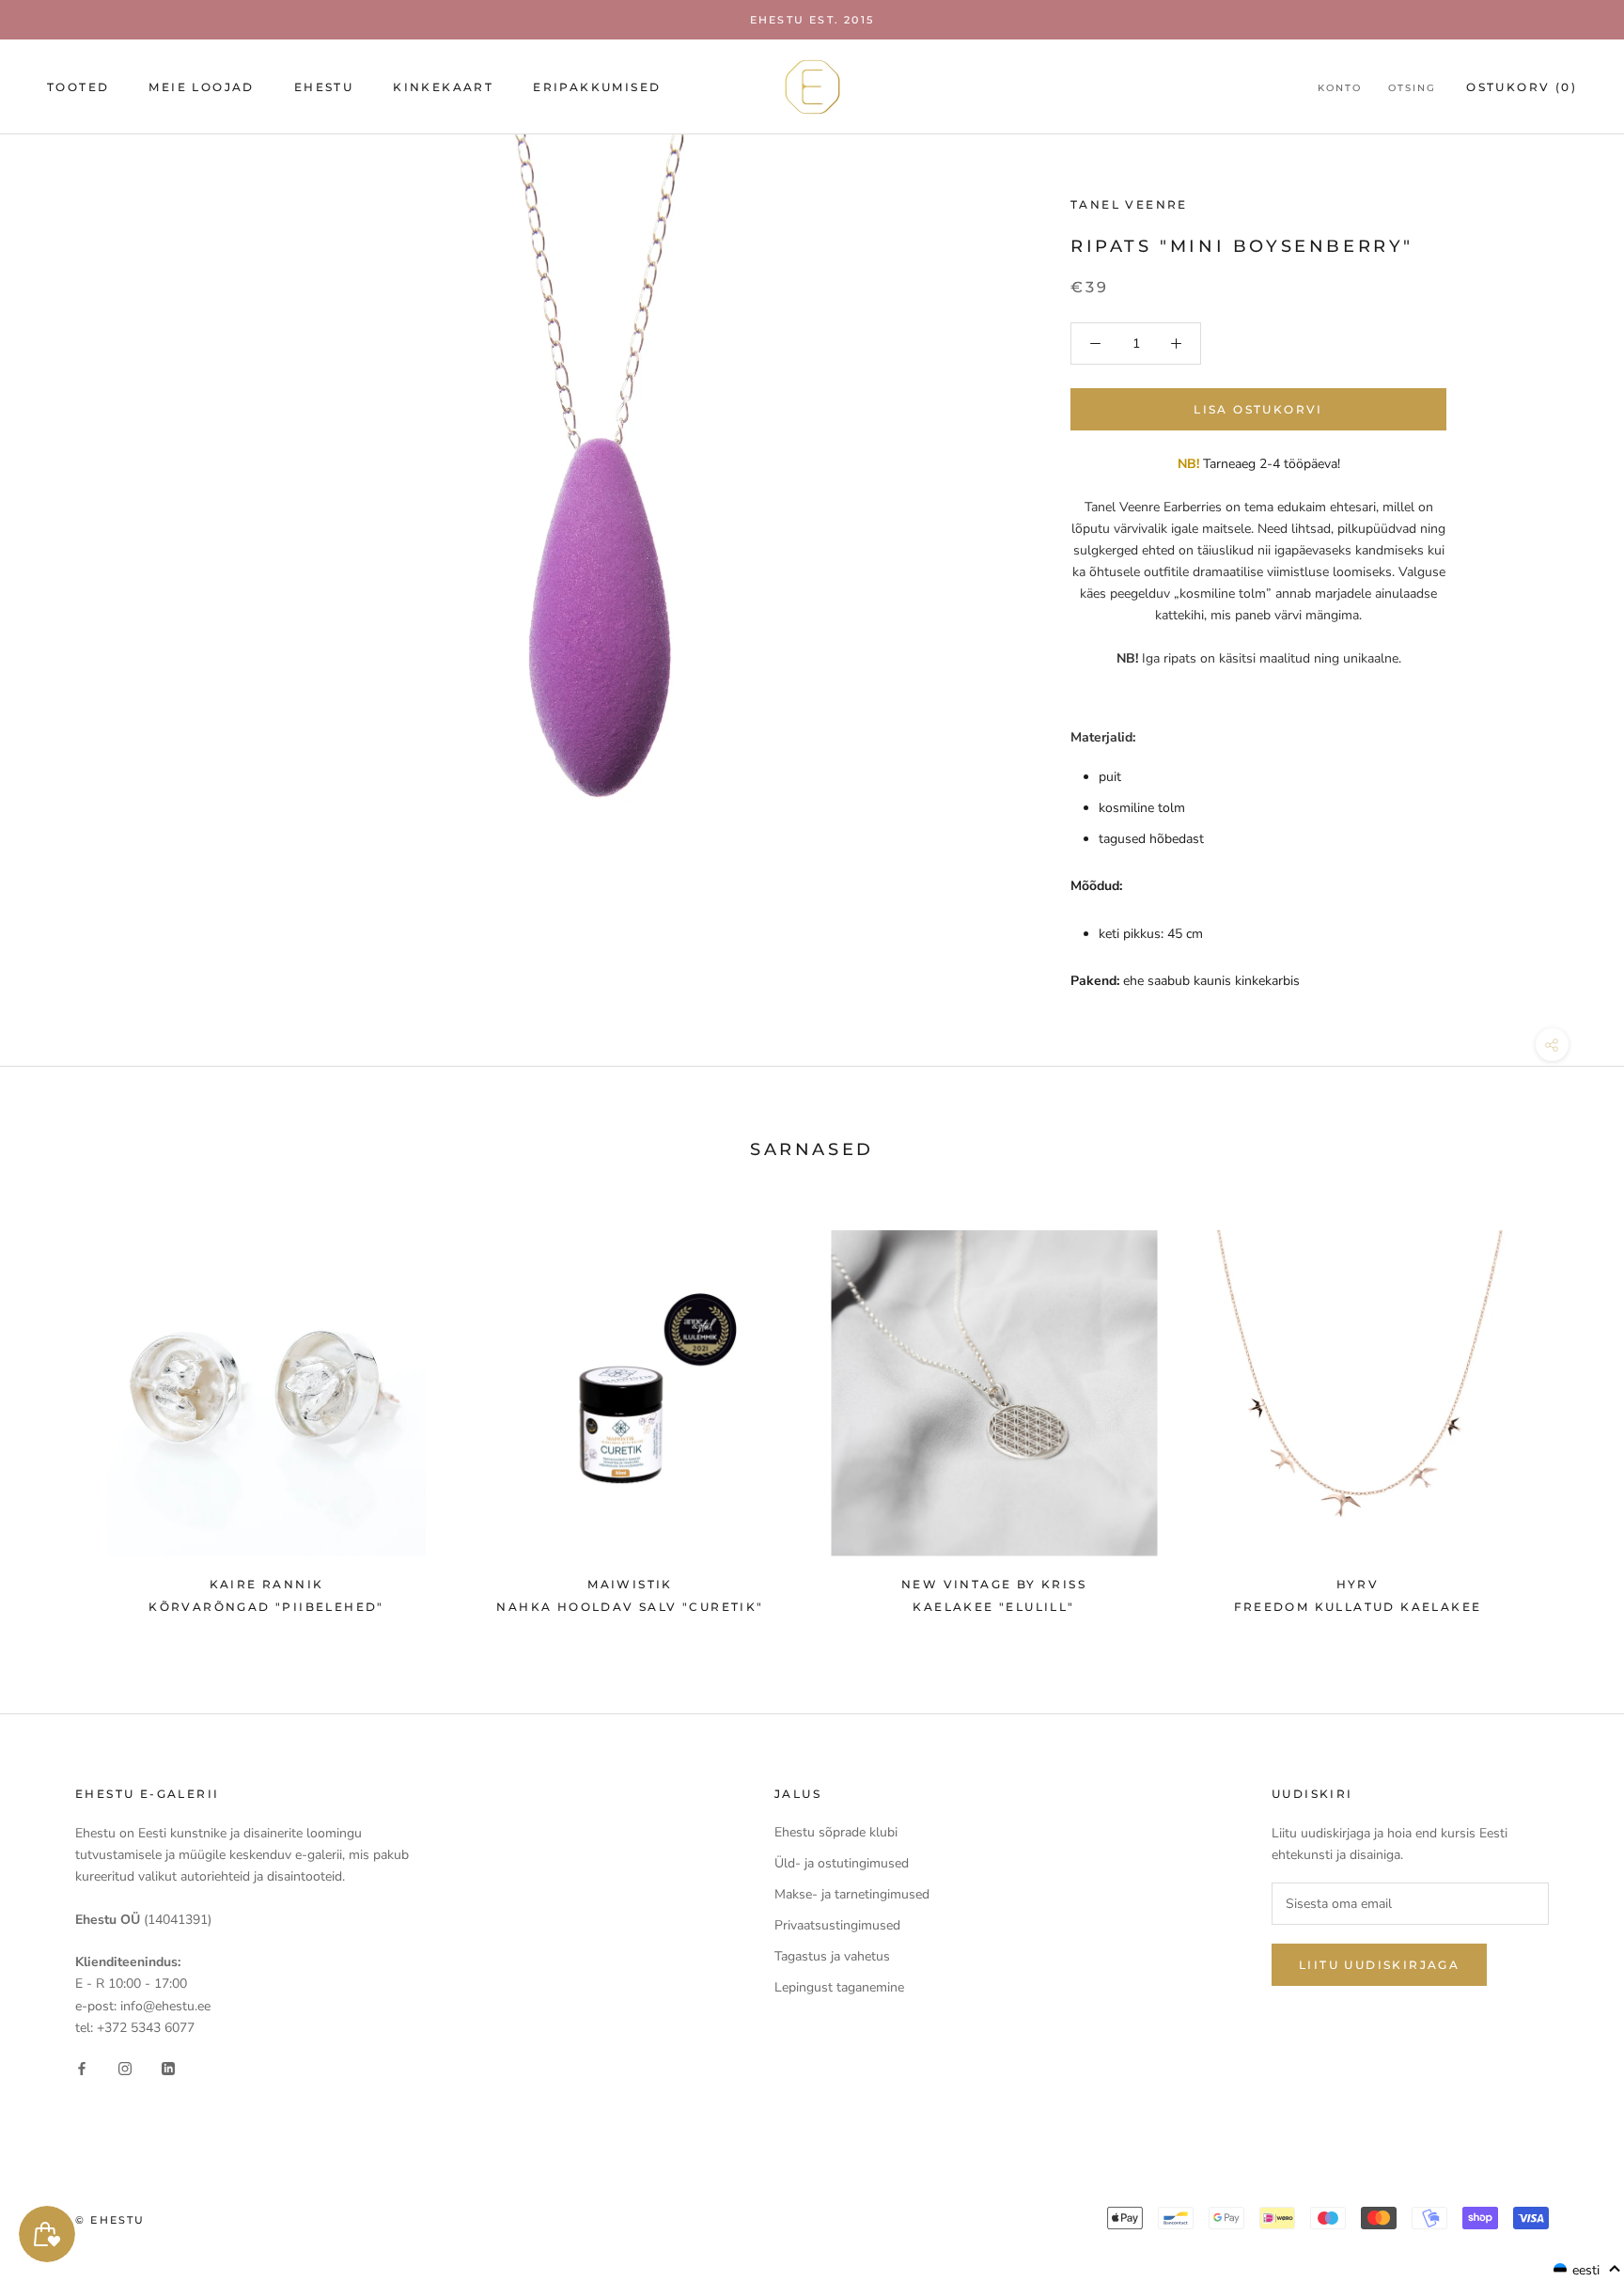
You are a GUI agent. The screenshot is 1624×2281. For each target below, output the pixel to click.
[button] (1587, 2270)
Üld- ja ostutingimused (842, 1863)
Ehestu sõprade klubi (836, 1832)
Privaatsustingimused (837, 1925)
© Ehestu (110, 2220)
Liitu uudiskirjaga (1379, 1965)
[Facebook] (82, 2068)
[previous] (59, 1413)
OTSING (1412, 88)
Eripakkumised (597, 87)
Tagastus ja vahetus (832, 1956)
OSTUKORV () (1522, 87)
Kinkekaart (443, 87)
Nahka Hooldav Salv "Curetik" (630, 1607)
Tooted (78, 87)
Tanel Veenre (1129, 204)
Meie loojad (201, 87)
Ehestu (324, 87)
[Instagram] (125, 2068)
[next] (1565, 1413)
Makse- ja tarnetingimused (852, 1894)
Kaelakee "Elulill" (993, 1607)
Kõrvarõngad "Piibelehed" (266, 1607)
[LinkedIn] (168, 2068)
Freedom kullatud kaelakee (1358, 1607)
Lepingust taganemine (839, 1987)
